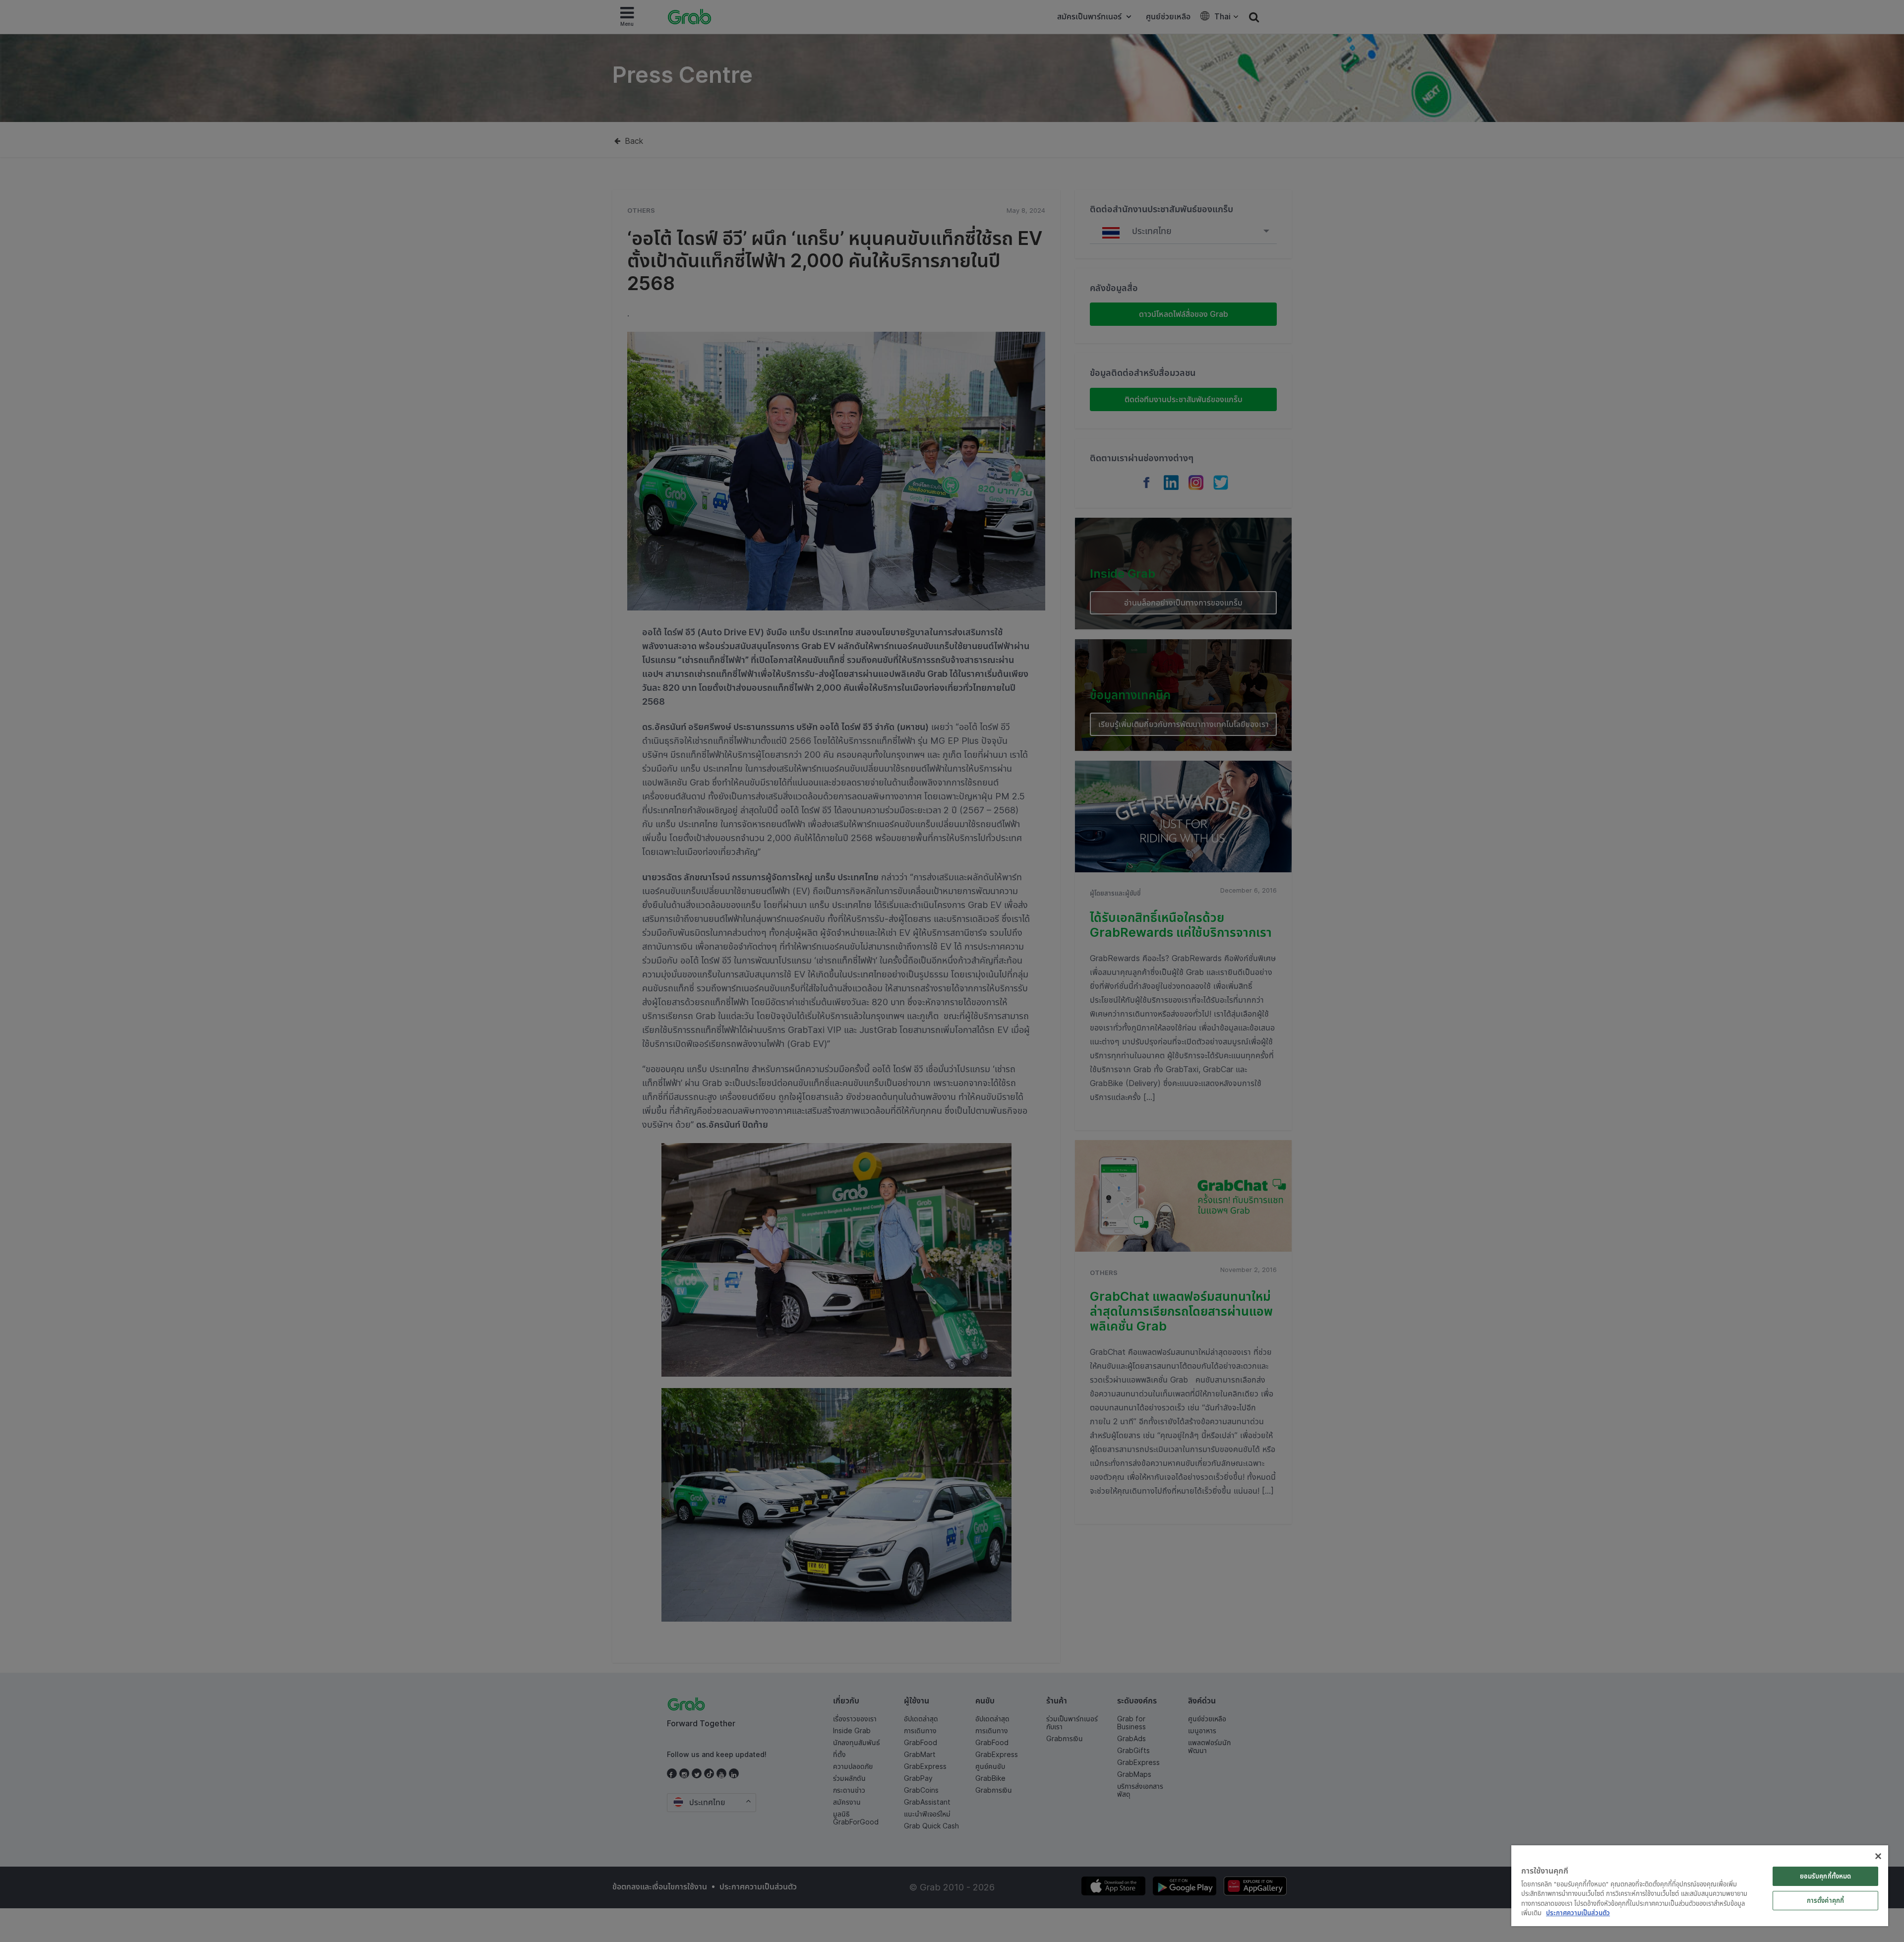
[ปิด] (1878, 1856)
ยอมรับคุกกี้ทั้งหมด (1826, 1876)
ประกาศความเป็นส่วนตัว (1578, 1913)
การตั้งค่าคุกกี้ (1825, 1900)
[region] (1700, 1886)
